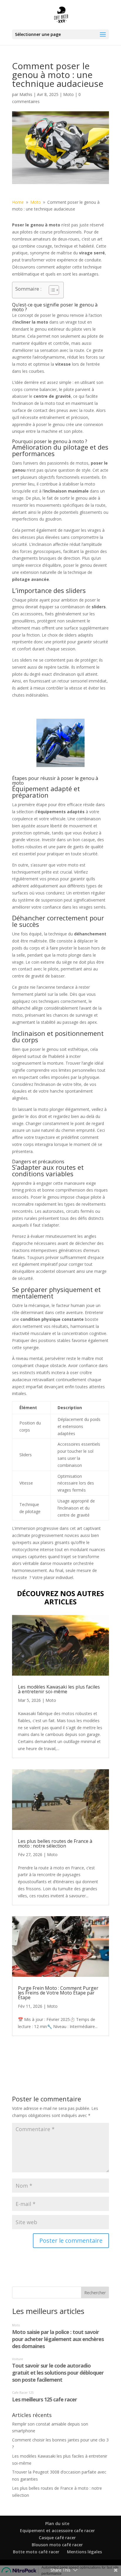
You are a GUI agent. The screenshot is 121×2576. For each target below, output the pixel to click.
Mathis (26, 94)
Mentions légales (84, 2552)
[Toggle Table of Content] (51, 290)
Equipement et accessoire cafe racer (57, 2531)
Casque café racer (57, 2538)
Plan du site (57, 2523)
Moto (68, 94)
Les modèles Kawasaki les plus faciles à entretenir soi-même (59, 1689)
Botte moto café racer (36, 2552)
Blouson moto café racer (57, 2545)
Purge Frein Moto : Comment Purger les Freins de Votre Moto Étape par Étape (58, 1993)
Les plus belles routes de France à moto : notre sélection (55, 1843)
